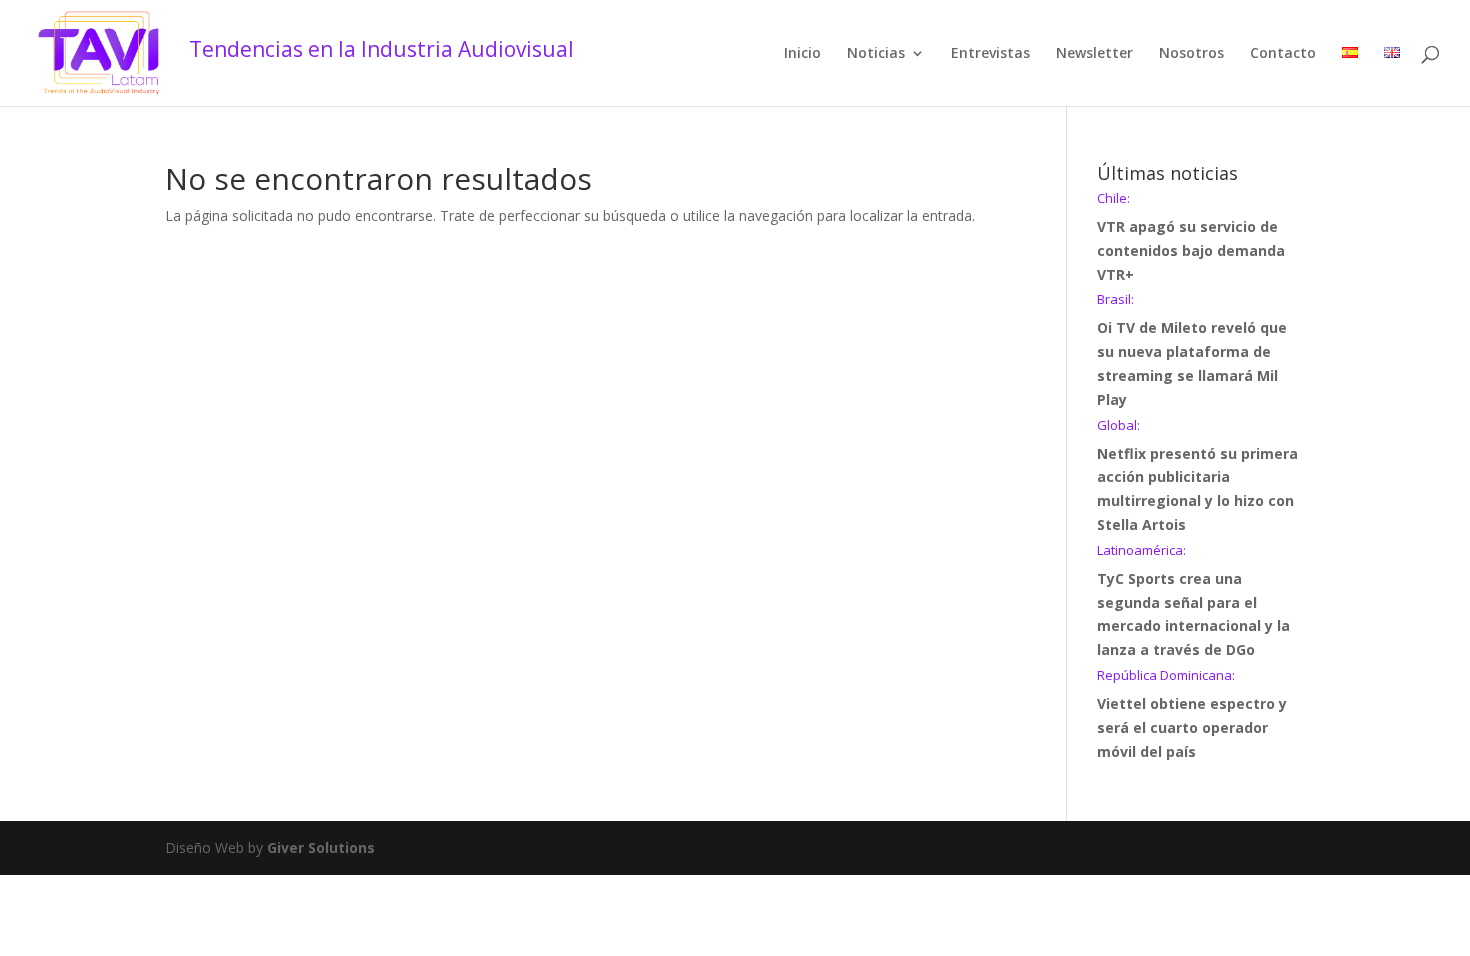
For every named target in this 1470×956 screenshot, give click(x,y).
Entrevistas (990, 54)
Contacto (1283, 54)
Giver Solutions (321, 847)
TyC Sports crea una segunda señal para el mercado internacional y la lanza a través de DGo (1193, 601)
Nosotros (1191, 54)
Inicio (802, 54)
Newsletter (1094, 54)
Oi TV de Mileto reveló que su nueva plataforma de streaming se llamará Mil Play (1192, 350)
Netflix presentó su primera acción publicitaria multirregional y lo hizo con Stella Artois (1197, 476)
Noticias (876, 54)
